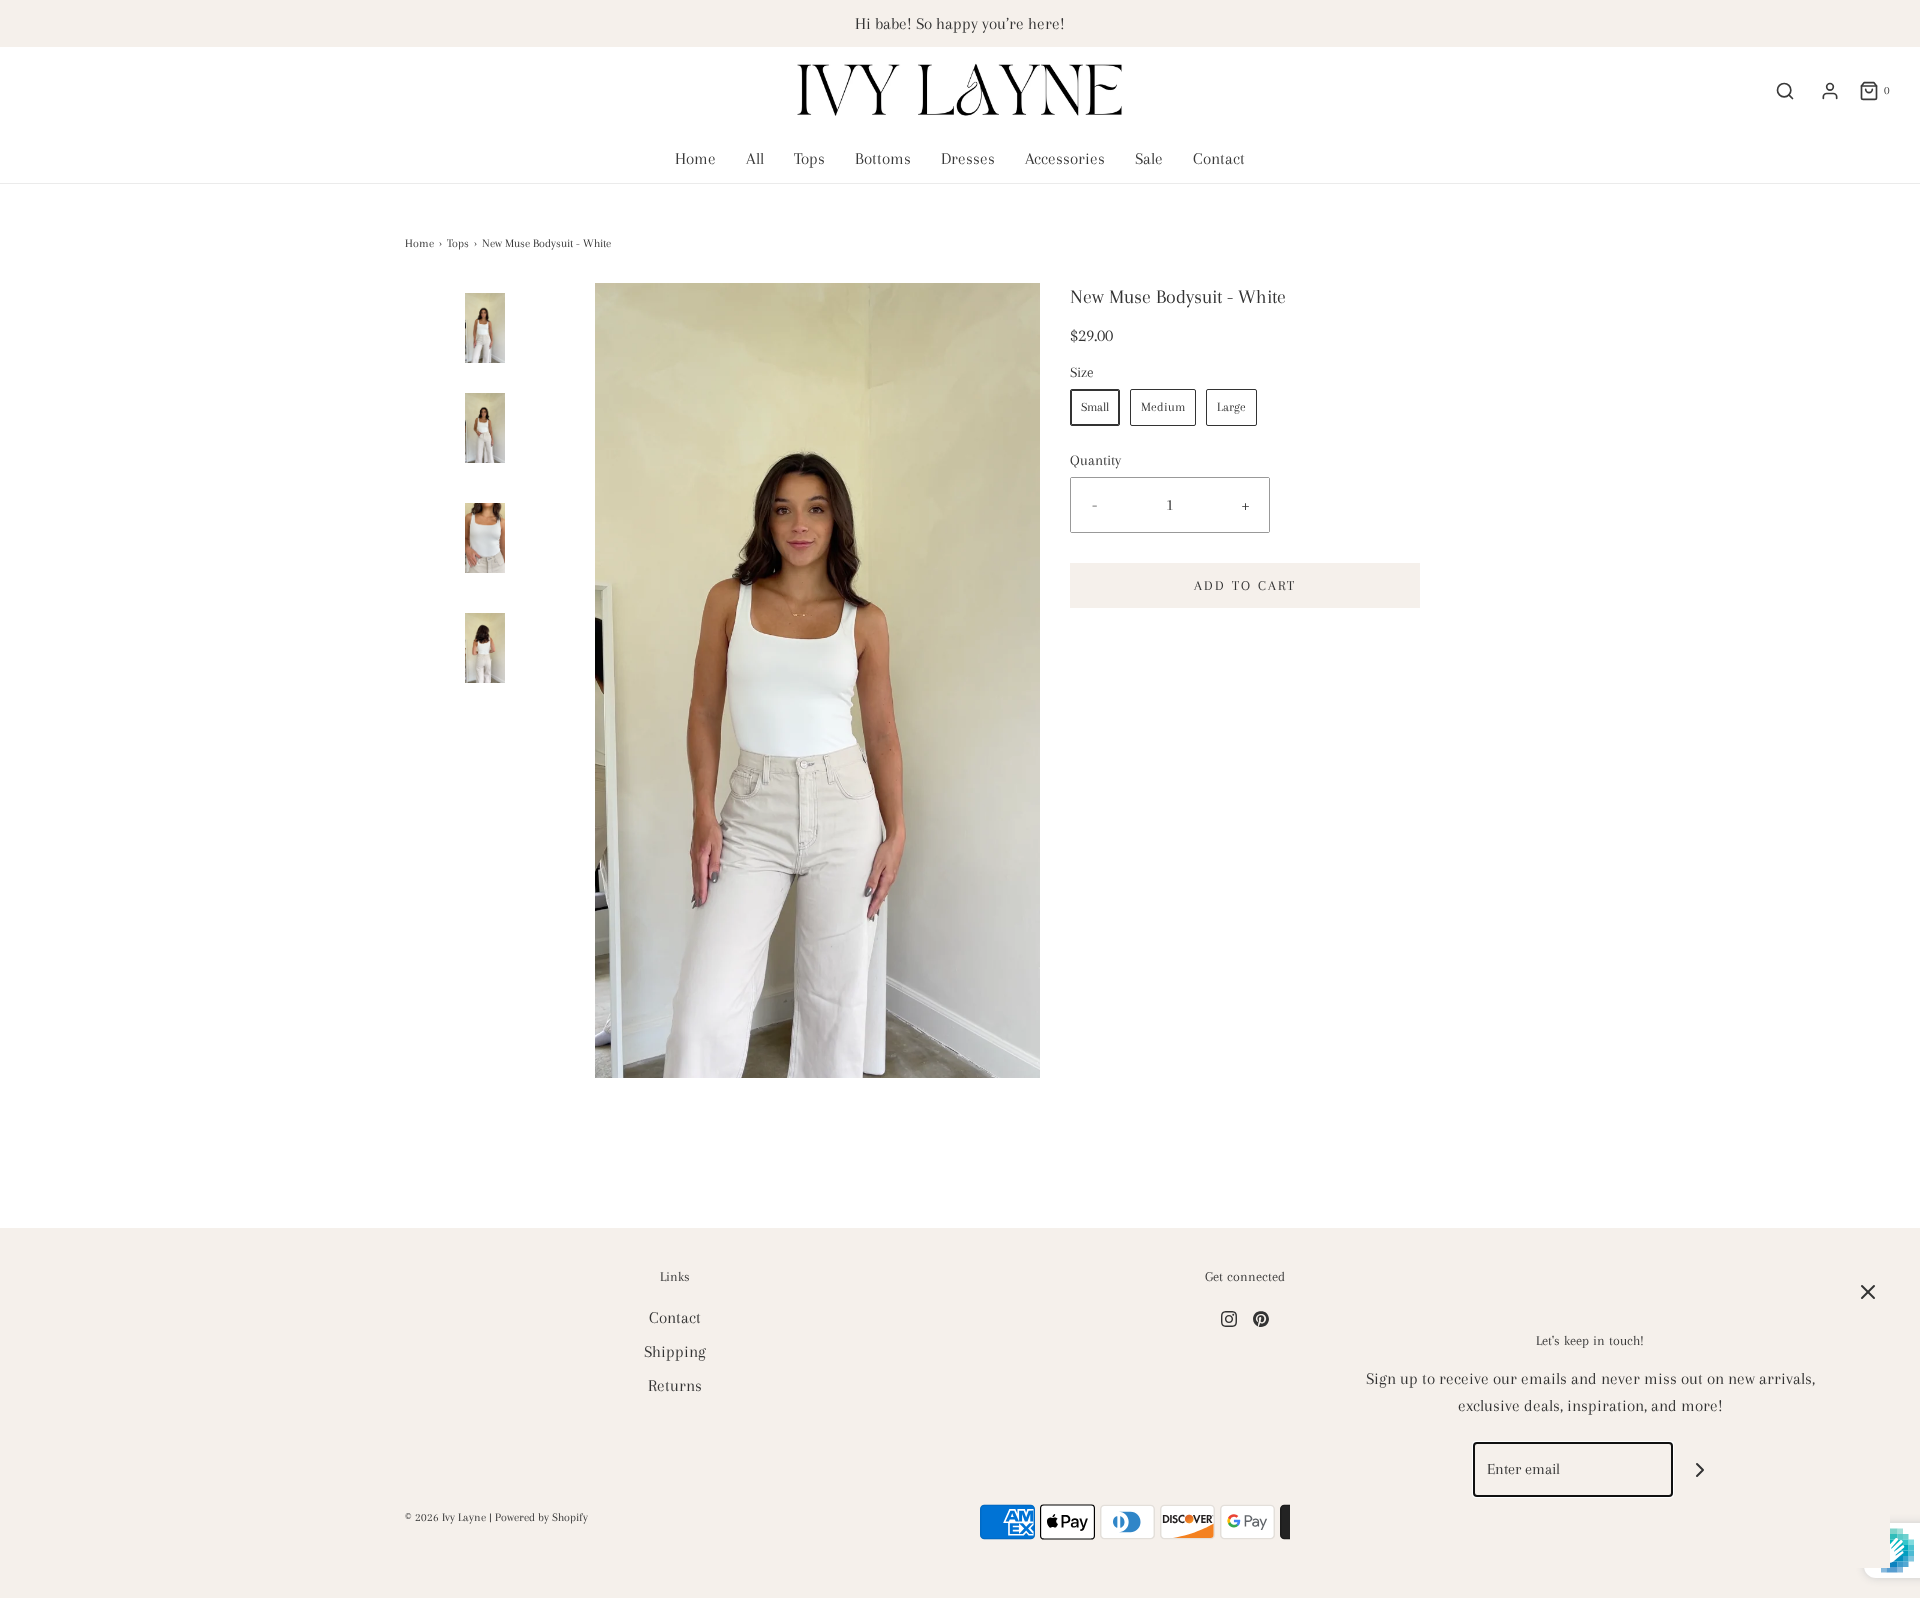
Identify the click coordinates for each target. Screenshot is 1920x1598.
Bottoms (883, 158)
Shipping (675, 1351)
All (755, 158)
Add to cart (1245, 585)
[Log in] (1830, 91)
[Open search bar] (1785, 91)
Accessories (1065, 158)
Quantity (1095, 460)
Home (695, 158)
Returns (675, 1385)
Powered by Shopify (541, 1517)
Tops (809, 158)
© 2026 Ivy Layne (445, 1517)
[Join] (1700, 1469)
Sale (1149, 158)
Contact (1219, 158)
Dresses (968, 158)
